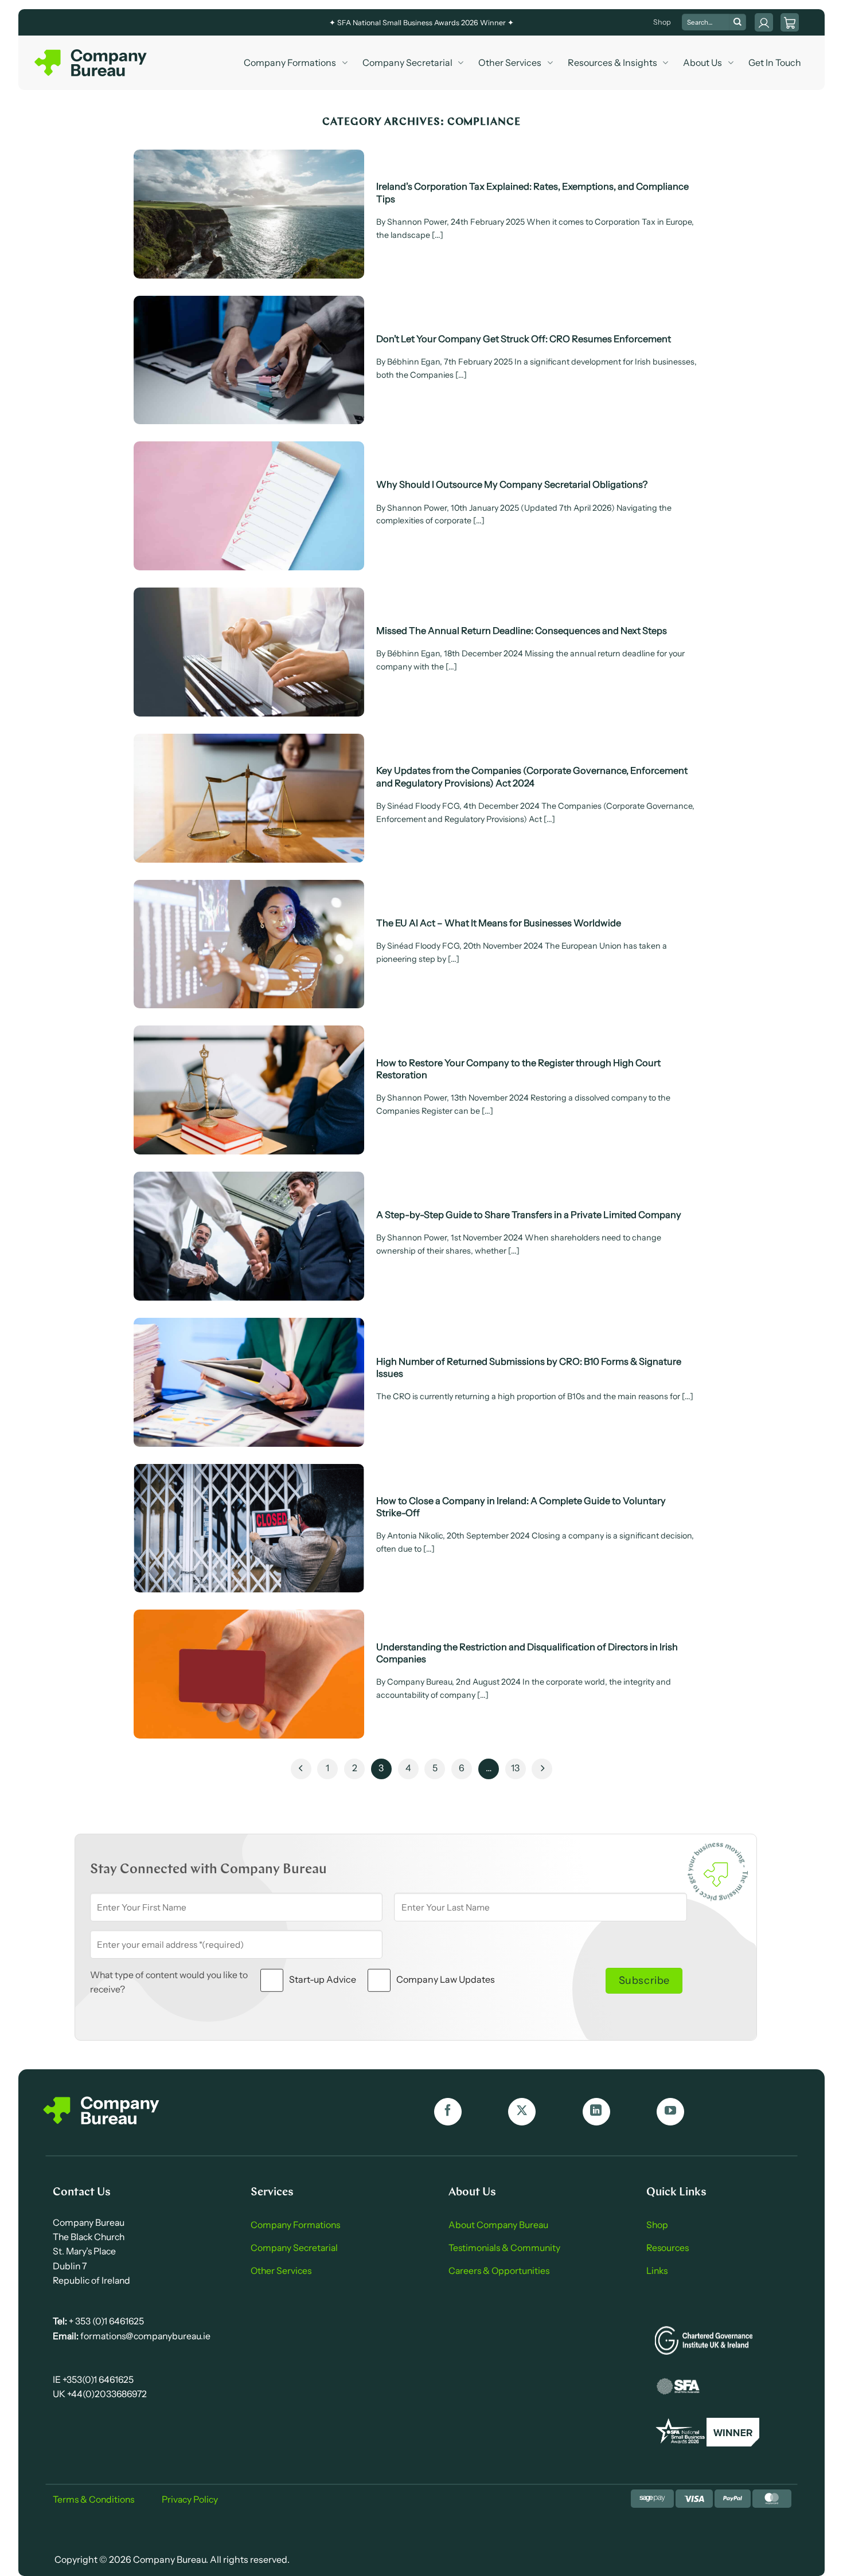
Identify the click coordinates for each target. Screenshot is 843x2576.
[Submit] (737, 22)
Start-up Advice (323, 1979)
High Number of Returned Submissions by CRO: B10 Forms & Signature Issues (529, 1367)
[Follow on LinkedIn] (596, 2112)
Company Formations (290, 62)
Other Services (510, 62)
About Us (702, 62)
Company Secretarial (407, 62)
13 (515, 1768)
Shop (662, 22)
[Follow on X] (522, 2112)
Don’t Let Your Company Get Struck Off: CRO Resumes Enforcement (524, 339)
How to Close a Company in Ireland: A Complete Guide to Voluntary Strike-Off (521, 1507)
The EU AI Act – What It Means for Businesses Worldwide (499, 923)
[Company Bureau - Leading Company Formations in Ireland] (92, 63)
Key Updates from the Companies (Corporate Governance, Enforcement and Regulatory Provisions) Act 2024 (532, 776)
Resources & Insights (612, 62)
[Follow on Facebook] (448, 2112)
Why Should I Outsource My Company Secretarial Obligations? (512, 484)
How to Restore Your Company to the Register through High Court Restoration (518, 1069)
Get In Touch (775, 62)
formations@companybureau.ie (145, 2336)
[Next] (542, 1769)
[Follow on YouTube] (670, 2112)
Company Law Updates (446, 1979)
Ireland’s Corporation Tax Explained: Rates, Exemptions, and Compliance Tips (532, 192)
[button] (790, 22)
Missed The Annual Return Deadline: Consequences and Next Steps (522, 631)
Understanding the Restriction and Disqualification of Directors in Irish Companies (527, 1653)
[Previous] (301, 1769)
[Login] (764, 22)
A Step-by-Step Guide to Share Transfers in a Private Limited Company (529, 1215)
